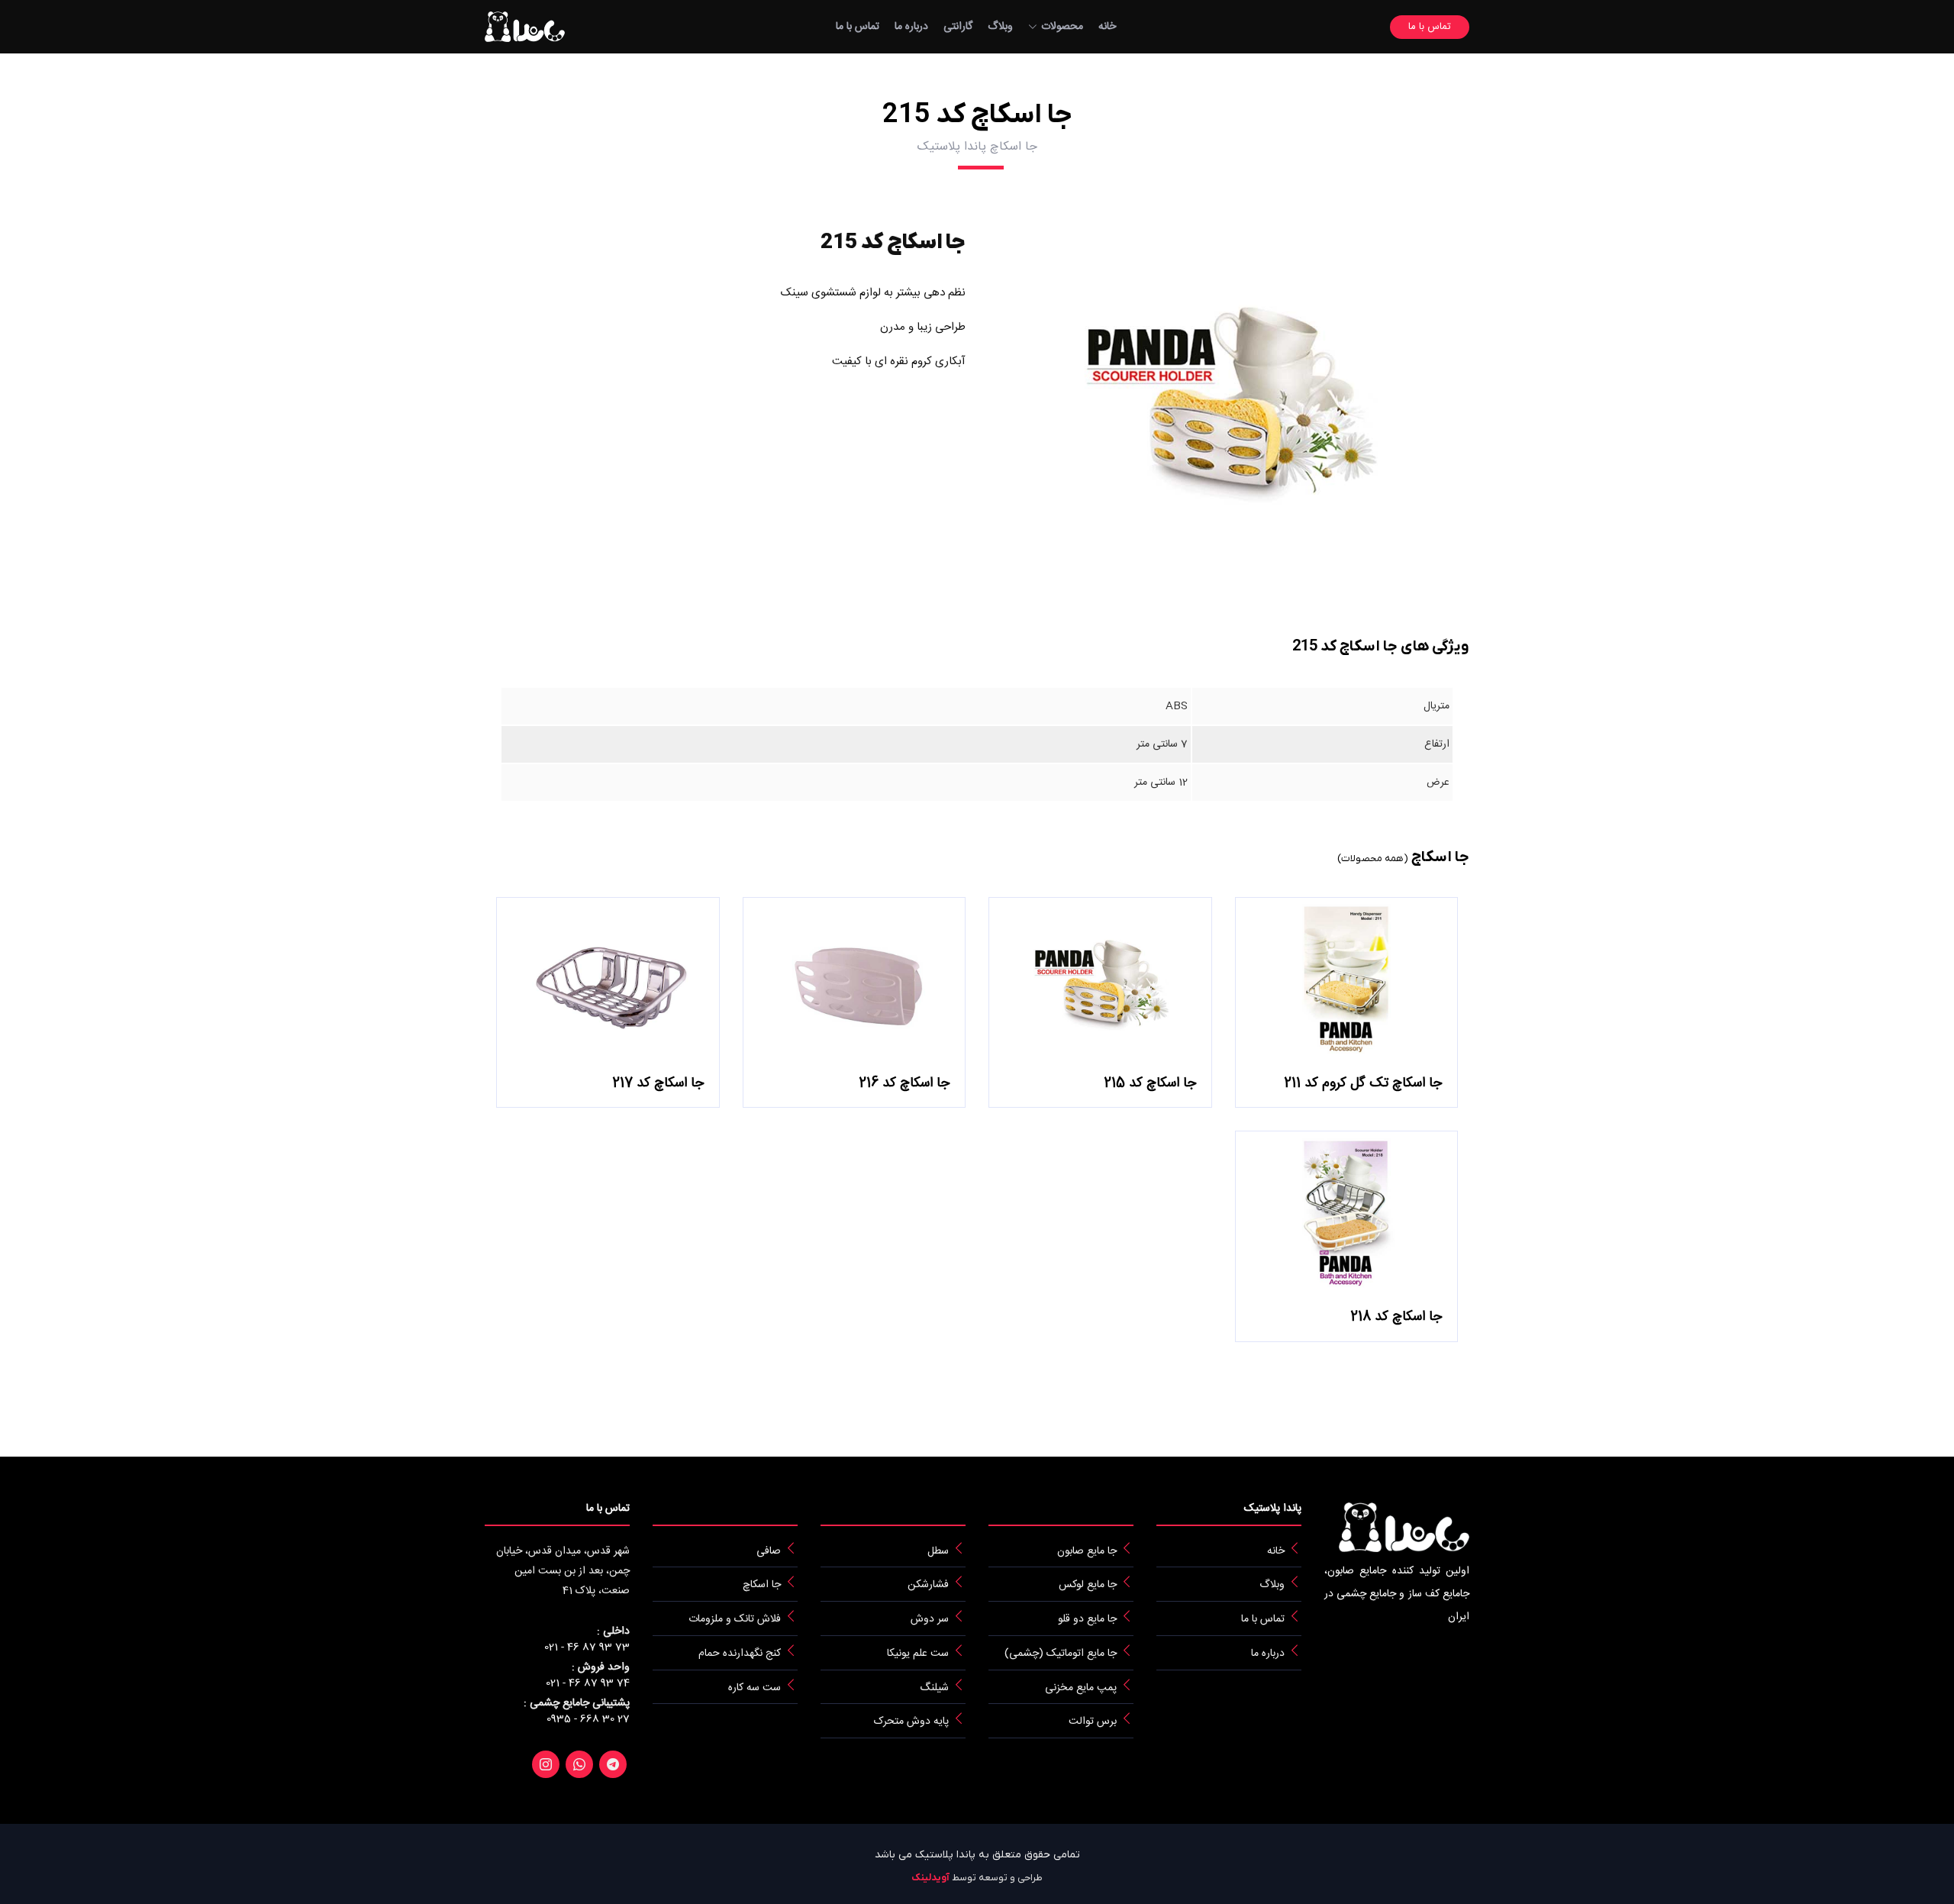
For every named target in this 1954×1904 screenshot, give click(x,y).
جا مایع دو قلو (1087, 1619)
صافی (769, 1551)
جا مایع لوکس (1088, 1585)
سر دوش (930, 1619)
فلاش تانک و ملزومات (735, 1619)
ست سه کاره (755, 1687)
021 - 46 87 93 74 (588, 1684)
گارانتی (958, 27)
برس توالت (1093, 1722)
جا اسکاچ (762, 1585)
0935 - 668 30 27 (588, 1720)
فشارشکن (928, 1585)
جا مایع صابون (1087, 1551)
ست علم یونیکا (918, 1654)
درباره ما (911, 27)
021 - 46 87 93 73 (587, 1648)
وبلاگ (1000, 27)
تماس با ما (858, 27)
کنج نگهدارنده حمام (740, 1654)
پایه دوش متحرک (911, 1722)
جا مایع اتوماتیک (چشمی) (1061, 1654)
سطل (938, 1551)
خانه (1107, 27)
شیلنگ (934, 1687)
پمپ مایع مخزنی (1081, 1687)
